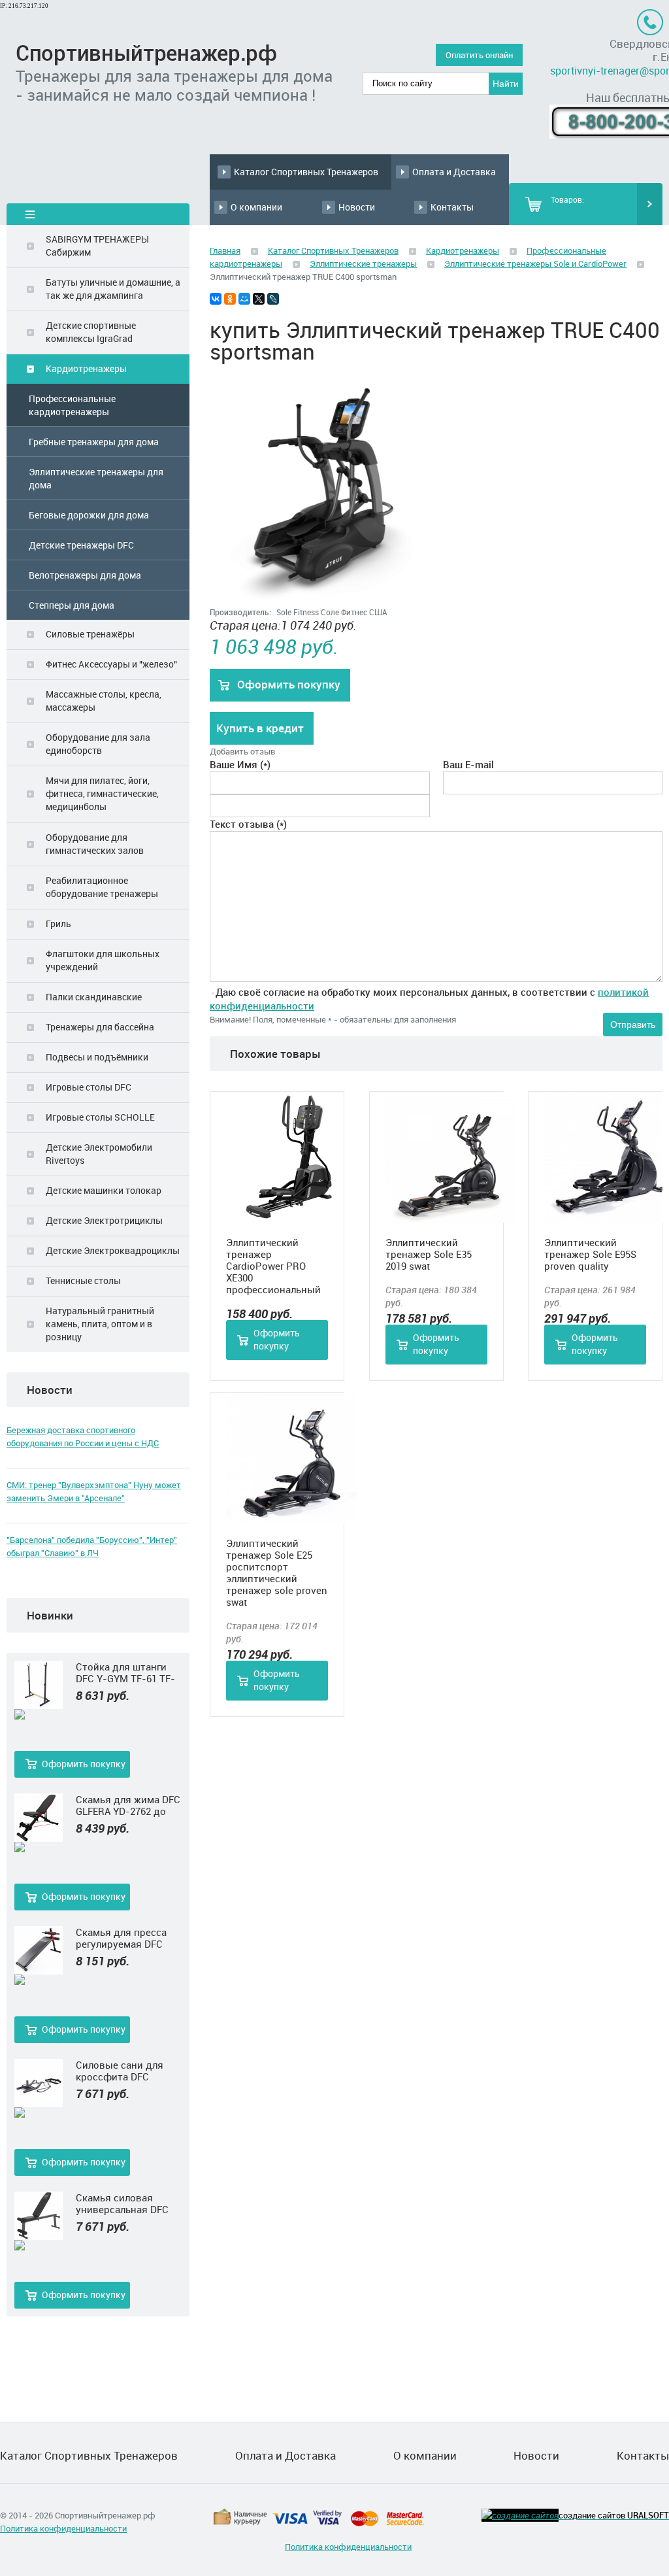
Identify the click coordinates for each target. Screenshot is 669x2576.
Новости (357, 207)
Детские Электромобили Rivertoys (99, 1154)
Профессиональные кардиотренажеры (72, 405)
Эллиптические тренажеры (363, 263)
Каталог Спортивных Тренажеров (306, 172)
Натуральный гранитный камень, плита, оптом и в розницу (100, 1324)
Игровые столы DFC (89, 1087)
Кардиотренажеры (86, 368)
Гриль (58, 924)
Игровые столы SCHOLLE (100, 1117)
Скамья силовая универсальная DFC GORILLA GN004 (122, 2203)
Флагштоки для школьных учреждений (103, 960)
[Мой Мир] (244, 299)
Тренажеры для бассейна (100, 1027)
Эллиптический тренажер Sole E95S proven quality (590, 1254)
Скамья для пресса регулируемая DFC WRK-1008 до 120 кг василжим (122, 1938)
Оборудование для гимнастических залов (95, 844)
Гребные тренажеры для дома (94, 442)
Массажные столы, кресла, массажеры (104, 701)
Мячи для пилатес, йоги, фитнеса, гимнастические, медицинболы (102, 793)
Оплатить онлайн (479, 55)
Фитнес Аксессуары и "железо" (111, 664)
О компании (256, 207)
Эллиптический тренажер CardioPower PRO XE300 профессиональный (273, 1266)
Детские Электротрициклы (104, 1220)
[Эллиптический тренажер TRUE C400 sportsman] (324, 602)
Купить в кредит (260, 728)
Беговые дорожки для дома (89, 515)
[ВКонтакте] (216, 299)
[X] (259, 299)
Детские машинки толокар (104, 1190)
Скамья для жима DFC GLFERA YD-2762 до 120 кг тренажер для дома (128, 1805)
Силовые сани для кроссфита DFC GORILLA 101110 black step (125, 2071)
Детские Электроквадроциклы (113, 1250)
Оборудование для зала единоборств (98, 744)
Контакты (452, 207)
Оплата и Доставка (454, 172)
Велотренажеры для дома (85, 575)
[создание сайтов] (520, 2515)
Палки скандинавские (94, 997)
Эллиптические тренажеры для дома (96, 478)
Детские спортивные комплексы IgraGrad (91, 332)
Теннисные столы (83, 1280)
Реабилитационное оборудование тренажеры (102, 887)
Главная (225, 250)
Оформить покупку (84, 1764)
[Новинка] (39, 1715)
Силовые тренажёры (90, 634)
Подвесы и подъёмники (97, 1057)
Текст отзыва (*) (248, 824)
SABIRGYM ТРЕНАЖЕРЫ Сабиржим (97, 246)
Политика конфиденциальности (63, 2528)
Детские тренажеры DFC (81, 545)
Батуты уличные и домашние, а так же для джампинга (113, 289)
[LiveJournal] (273, 299)
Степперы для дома (72, 605)
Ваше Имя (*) (240, 764)
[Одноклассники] (230, 299)
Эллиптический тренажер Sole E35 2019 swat (429, 1254)
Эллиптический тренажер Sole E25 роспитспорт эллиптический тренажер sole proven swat (277, 1572)
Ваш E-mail (468, 764)
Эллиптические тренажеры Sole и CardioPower (535, 263)
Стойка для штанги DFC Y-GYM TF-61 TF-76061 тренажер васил (128, 1672)
